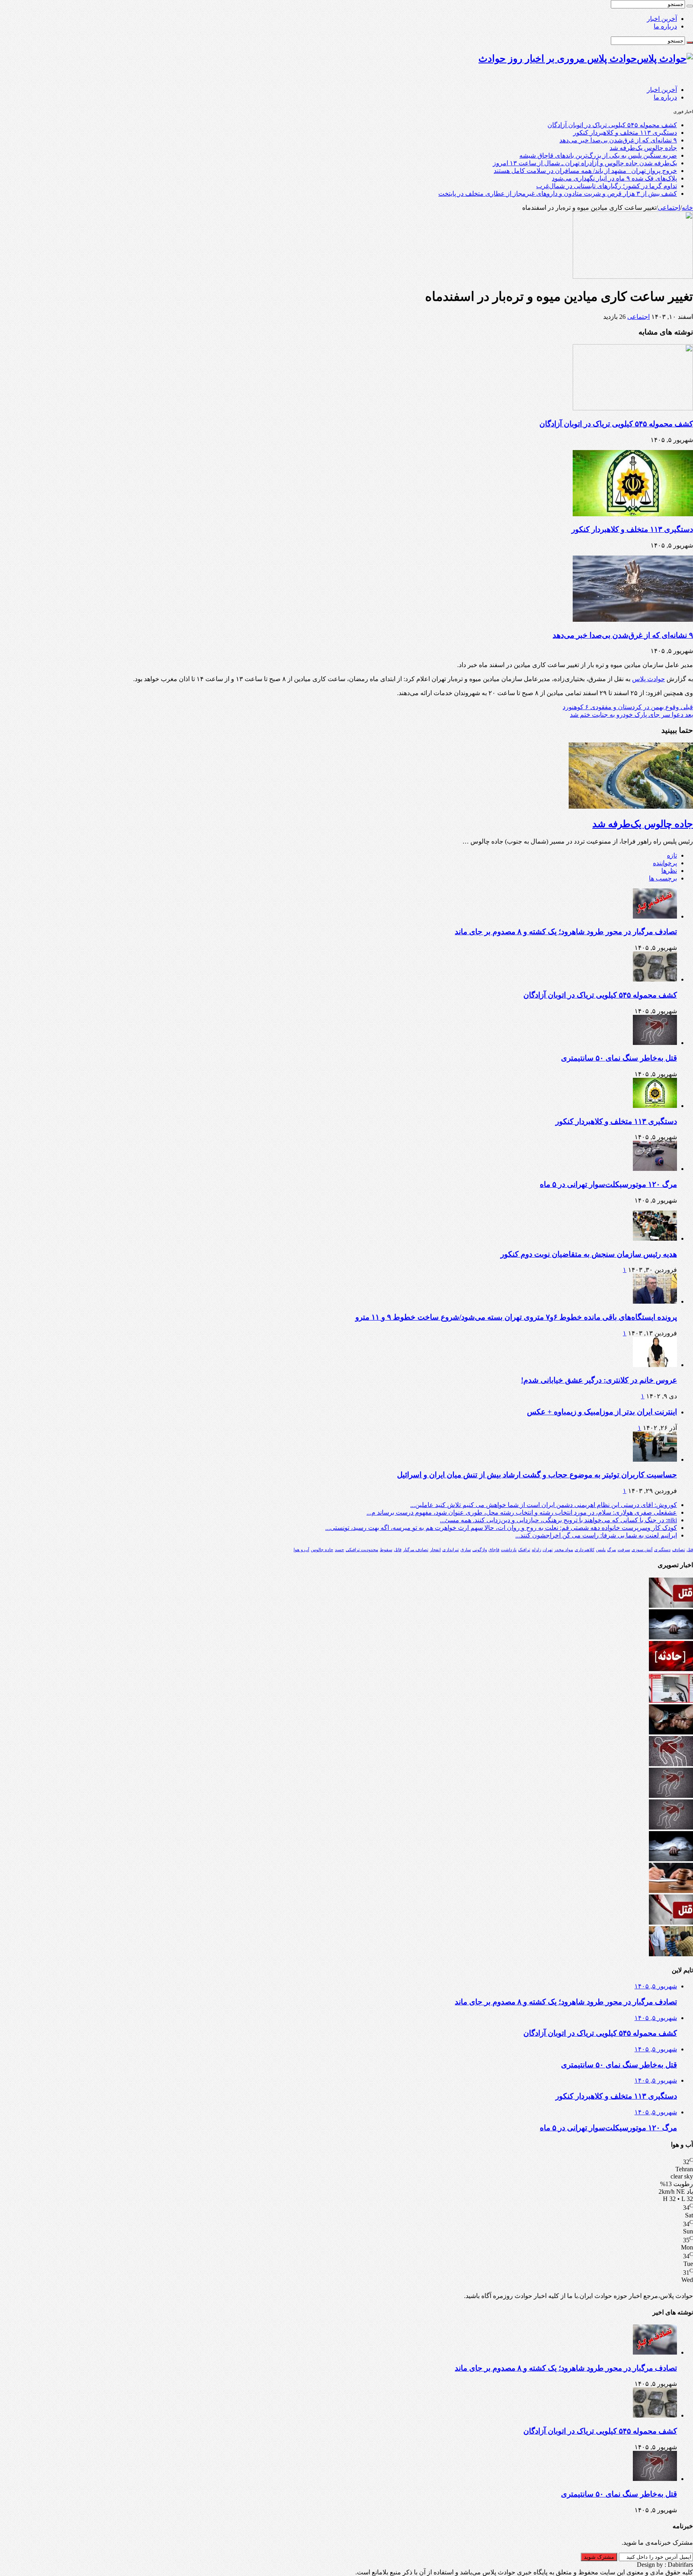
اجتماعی (669, 208)
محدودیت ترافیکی (362, 1550)
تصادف (679, 1550)
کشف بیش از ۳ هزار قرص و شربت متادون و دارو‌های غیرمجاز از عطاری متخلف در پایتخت (558, 194)
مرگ (612, 1550)
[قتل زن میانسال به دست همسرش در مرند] (671, 1796)
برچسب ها (663, 878)
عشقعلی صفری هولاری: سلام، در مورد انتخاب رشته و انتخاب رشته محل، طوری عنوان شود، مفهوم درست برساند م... (522, 1512)
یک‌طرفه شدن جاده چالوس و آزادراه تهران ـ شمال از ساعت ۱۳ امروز (585, 163)
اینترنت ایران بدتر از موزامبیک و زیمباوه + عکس (602, 1412)
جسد (339, 1550)
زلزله (536, 1550)
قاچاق (494, 1550)
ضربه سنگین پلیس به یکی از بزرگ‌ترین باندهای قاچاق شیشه (598, 155)
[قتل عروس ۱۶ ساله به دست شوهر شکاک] (671, 1922)
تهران (548, 1550)
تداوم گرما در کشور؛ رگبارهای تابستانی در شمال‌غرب (607, 186)
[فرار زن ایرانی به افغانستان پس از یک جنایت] (671, 1891)
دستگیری (662, 1550)
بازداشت (509, 1550)
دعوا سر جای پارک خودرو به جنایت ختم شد (631, 715)
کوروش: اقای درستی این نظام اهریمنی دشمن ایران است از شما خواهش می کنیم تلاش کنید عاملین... (544, 1505)
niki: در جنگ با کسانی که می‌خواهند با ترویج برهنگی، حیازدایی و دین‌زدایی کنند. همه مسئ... (558, 1520)
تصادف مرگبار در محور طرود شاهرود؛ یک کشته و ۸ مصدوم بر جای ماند (566, 932)
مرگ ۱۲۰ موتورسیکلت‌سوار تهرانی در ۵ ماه (608, 1184)
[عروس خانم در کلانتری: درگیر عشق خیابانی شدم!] (655, 1365)
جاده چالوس (322, 1550)
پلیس (601, 1550)
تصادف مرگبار (416, 1550)
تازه (672, 855)
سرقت (624, 1550)
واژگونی (480, 1550)
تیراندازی (451, 1550)
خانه (687, 208)
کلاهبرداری (585, 1550)
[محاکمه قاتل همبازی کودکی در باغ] (671, 1605)
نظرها (669, 871)
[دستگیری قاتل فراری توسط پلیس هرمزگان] (671, 1732)
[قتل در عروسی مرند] (671, 1669)
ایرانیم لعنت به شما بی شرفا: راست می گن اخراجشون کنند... (596, 1535)
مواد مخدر (564, 1550)
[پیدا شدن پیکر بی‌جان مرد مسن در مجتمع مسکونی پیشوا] (671, 1637)
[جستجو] (690, 6)
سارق (466, 1550)
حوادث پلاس (648, 679)
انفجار (435, 1550)
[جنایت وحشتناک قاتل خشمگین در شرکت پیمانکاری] (671, 1701)
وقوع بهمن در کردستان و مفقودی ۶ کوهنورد (628, 707)
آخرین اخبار (662, 19)
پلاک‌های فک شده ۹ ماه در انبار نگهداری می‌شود (614, 178)
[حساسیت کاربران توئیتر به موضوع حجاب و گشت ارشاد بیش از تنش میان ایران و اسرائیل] (655, 1459)
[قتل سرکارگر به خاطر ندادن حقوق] (671, 1764)
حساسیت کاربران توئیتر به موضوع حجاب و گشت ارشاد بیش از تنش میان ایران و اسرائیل (537, 1475)
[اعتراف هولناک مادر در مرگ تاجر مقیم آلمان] (671, 1954)
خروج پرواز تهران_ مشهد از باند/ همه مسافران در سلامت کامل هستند (585, 171)
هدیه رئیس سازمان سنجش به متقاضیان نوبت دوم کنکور (589, 1254)
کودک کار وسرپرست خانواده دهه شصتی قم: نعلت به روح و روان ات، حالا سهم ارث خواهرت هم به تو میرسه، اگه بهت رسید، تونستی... (501, 1528)
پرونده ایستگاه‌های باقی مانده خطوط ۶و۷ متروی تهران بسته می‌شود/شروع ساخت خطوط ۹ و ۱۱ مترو (516, 1317)
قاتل (398, 1550)
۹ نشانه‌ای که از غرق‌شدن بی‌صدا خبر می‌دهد (618, 140)
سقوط (386, 1550)
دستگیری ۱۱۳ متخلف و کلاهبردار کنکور (625, 133)
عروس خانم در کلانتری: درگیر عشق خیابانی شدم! (599, 1380)
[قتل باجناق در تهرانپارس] (671, 1827)
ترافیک (524, 1550)
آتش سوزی (642, 1550)
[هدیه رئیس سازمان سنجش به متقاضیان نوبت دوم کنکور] (655, 1238)
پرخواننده (665, 863)
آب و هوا (301, 1550)
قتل (690, 1550)
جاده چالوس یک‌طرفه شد (643, 148)
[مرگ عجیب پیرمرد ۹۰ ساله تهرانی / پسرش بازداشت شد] (671, 1859)
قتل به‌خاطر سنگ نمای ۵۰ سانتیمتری (619, 1058)
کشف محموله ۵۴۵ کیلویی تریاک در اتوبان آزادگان (612, 125)
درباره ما (665, 26)
